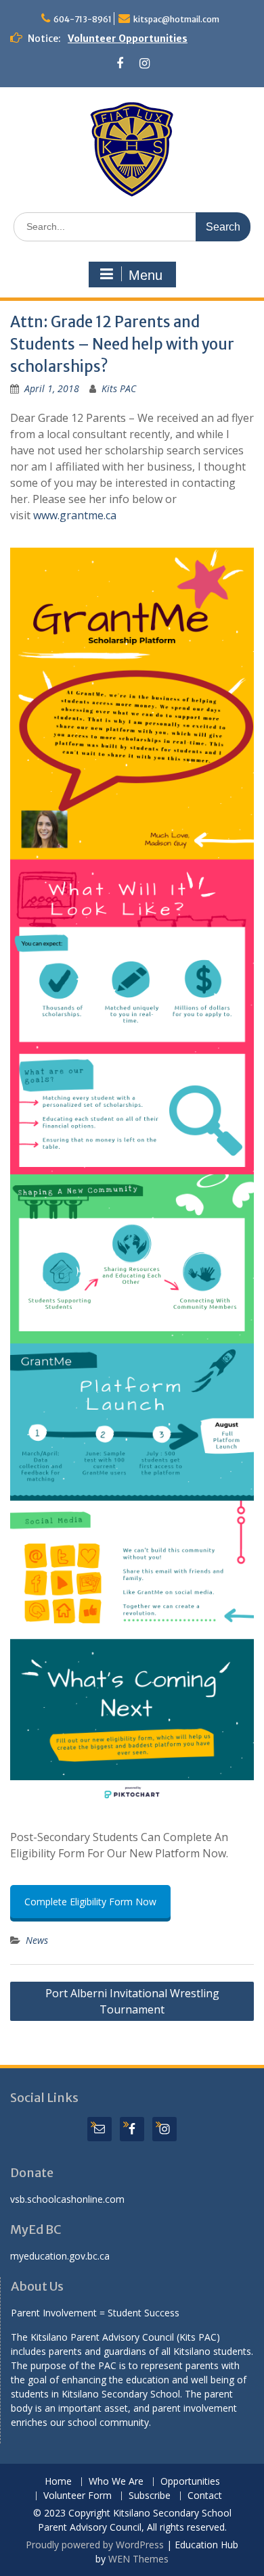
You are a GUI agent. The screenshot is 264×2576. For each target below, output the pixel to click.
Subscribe (150, 2496)
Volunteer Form (78, 2496)
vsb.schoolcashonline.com (67, 2199)
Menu (146, 275)
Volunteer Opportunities (128, 39)
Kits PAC (119, 388)
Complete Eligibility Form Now (90, 1902)
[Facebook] (119, 64)
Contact (205, 2496)
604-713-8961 (83, 19)
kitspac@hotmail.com (176, 19)
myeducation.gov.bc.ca (60, 2256)
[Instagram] (145, 64)
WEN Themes (138, 2559)
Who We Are (116, 2482)
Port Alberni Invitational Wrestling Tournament (132, 2001)
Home (58, 2482)
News (37, 1940)
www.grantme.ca (75, 515)
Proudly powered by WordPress (95, 2545)
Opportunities (190, 2482)
